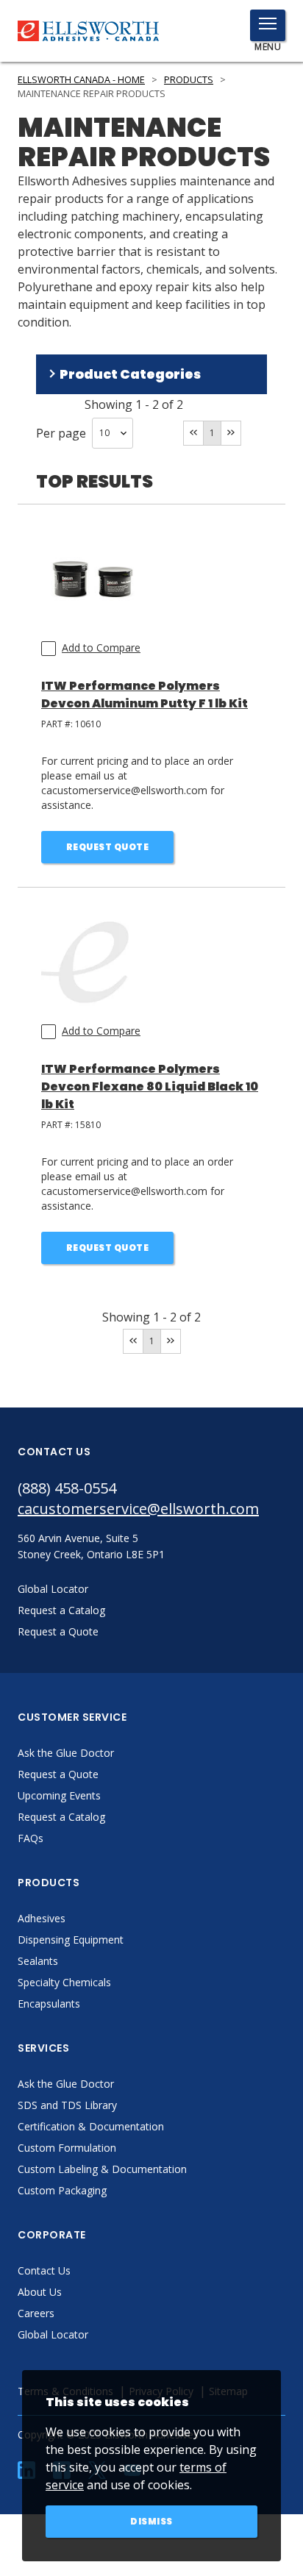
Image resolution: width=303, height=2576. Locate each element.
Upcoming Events (59, 1795)
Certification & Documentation (91, 2126)
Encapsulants (49, 2004)
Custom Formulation (67, 2148)
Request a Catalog (61, 1817)
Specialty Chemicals (64, 1982)
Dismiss (151, 2521)
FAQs (31, 1838)
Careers (36, 2313)
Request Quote (108, 847)
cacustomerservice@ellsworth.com (138, 1509)
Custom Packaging (62, 2190)
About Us (40, 2292)
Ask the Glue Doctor (66, 1753)
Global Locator (53, 2334)
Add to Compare (101, 647)
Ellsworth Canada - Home (81, 80)
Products (189, 80)
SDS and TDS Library (67, 2105)
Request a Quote (58, 1774)
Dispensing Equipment (71, 1940)
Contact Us (44, 2270)
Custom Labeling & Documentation (102, 2169)
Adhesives (42, 1918)
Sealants (38, 1961)
